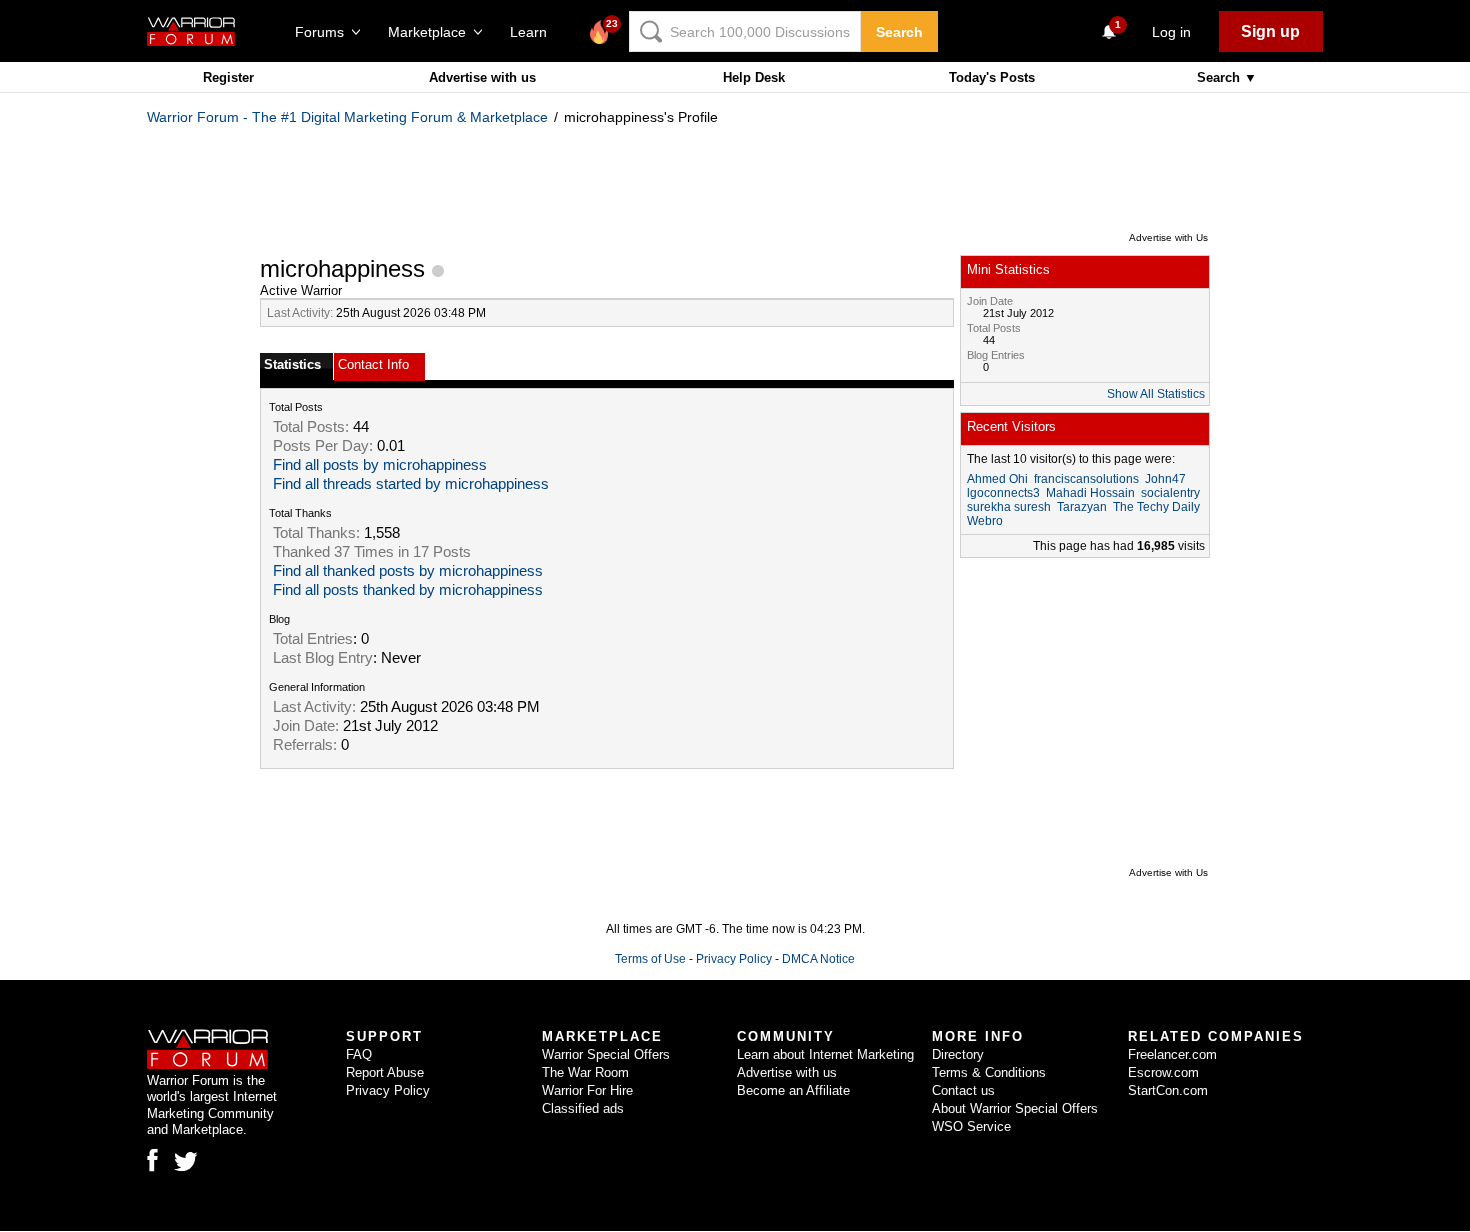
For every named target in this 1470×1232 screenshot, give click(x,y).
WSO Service (971, 1126)
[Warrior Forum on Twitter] (186, 1162)
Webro (985, 521)
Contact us (963, 1090)
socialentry (1170, 493)
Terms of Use (650, 959)
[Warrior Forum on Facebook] (152, 1160)
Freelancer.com (1172, 1054)
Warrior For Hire (587, 1090)
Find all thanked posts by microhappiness (408, 571)
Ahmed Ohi (997, 479)
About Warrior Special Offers (1015, 1108)
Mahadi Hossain (1090, 493)
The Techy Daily (1156, 507)
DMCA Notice (818, 959)
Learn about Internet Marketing (825, 1054)
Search (899, 32)
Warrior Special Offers (606, 1054)
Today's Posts (992, 77)
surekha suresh (1009, 507)
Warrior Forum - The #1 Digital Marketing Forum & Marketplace (347, 117)
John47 (1165, 479)
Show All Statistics (1156, 394)
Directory (958, 1054)
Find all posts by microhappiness (380, 465)
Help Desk (754, 77)
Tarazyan (1082, 507)
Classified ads (583, 1108)
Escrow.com (1163, 1072)
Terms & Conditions (989, 1072)
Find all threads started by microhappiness (411, 484)
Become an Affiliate (793, 1090)
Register (228, 77)
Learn (534, 32)
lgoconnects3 (1003, 493)
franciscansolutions (1086, 479)
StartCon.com (1168, 1090)
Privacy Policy (734, 959)
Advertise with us (482, 77)
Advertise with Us (1168, 237)
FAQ (359, 1054)
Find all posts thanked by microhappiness (408, 590)
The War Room (585, 1072)
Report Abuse (385, 1072)
